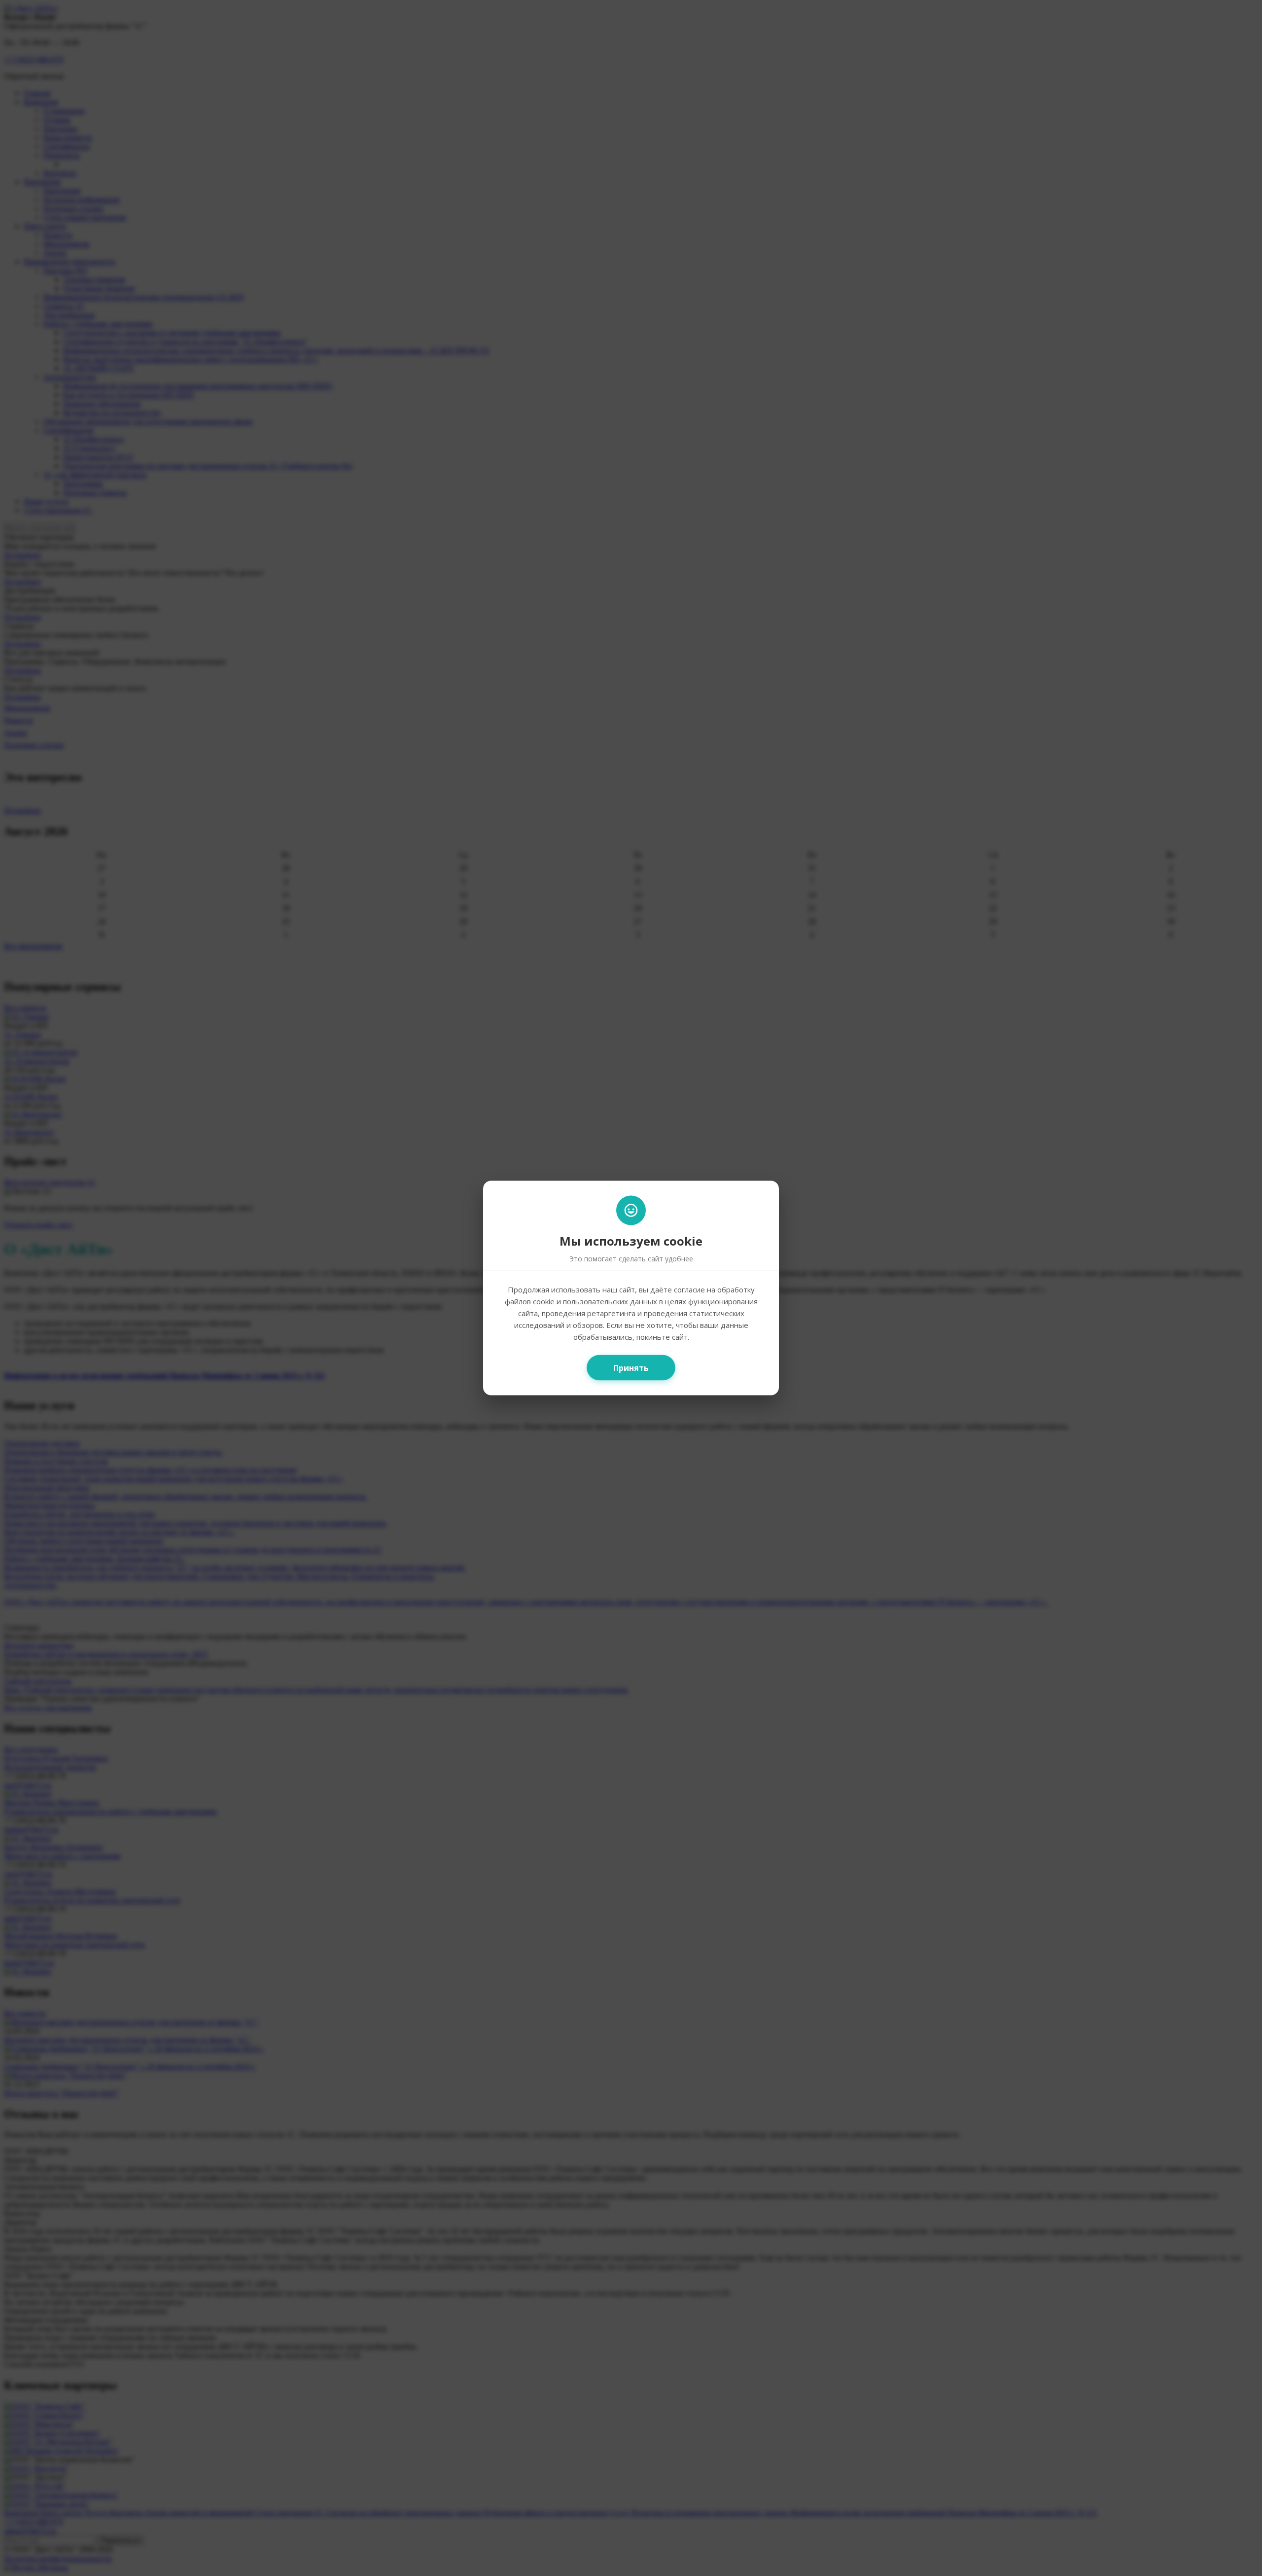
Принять (631, 1368)
